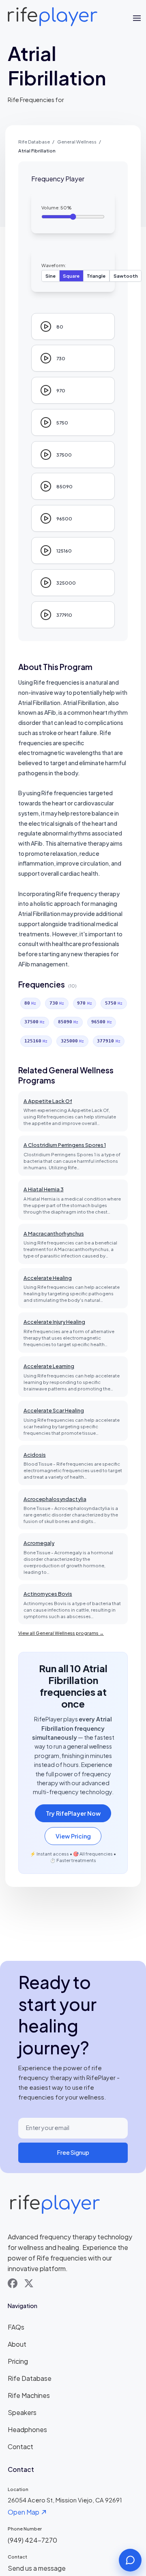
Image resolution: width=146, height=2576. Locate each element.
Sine (50, 276)
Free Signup (73, 2152)
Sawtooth (126, 276)
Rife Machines (29, 2395)
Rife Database (34, 141)
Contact (20, 2447)
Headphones (27, 2429)
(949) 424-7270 (32, 2540)
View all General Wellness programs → (61, 1633)
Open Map (24, 2512)
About (17, 2344)
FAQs (16, 2327)
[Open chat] (130, 2560)
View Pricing (73, 1836)
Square (71, 276)
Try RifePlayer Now (73, 1813)
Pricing (18, 2361)
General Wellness (77, 141)
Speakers (22, 2412)
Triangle (96, 276)
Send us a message (37, 2568)
